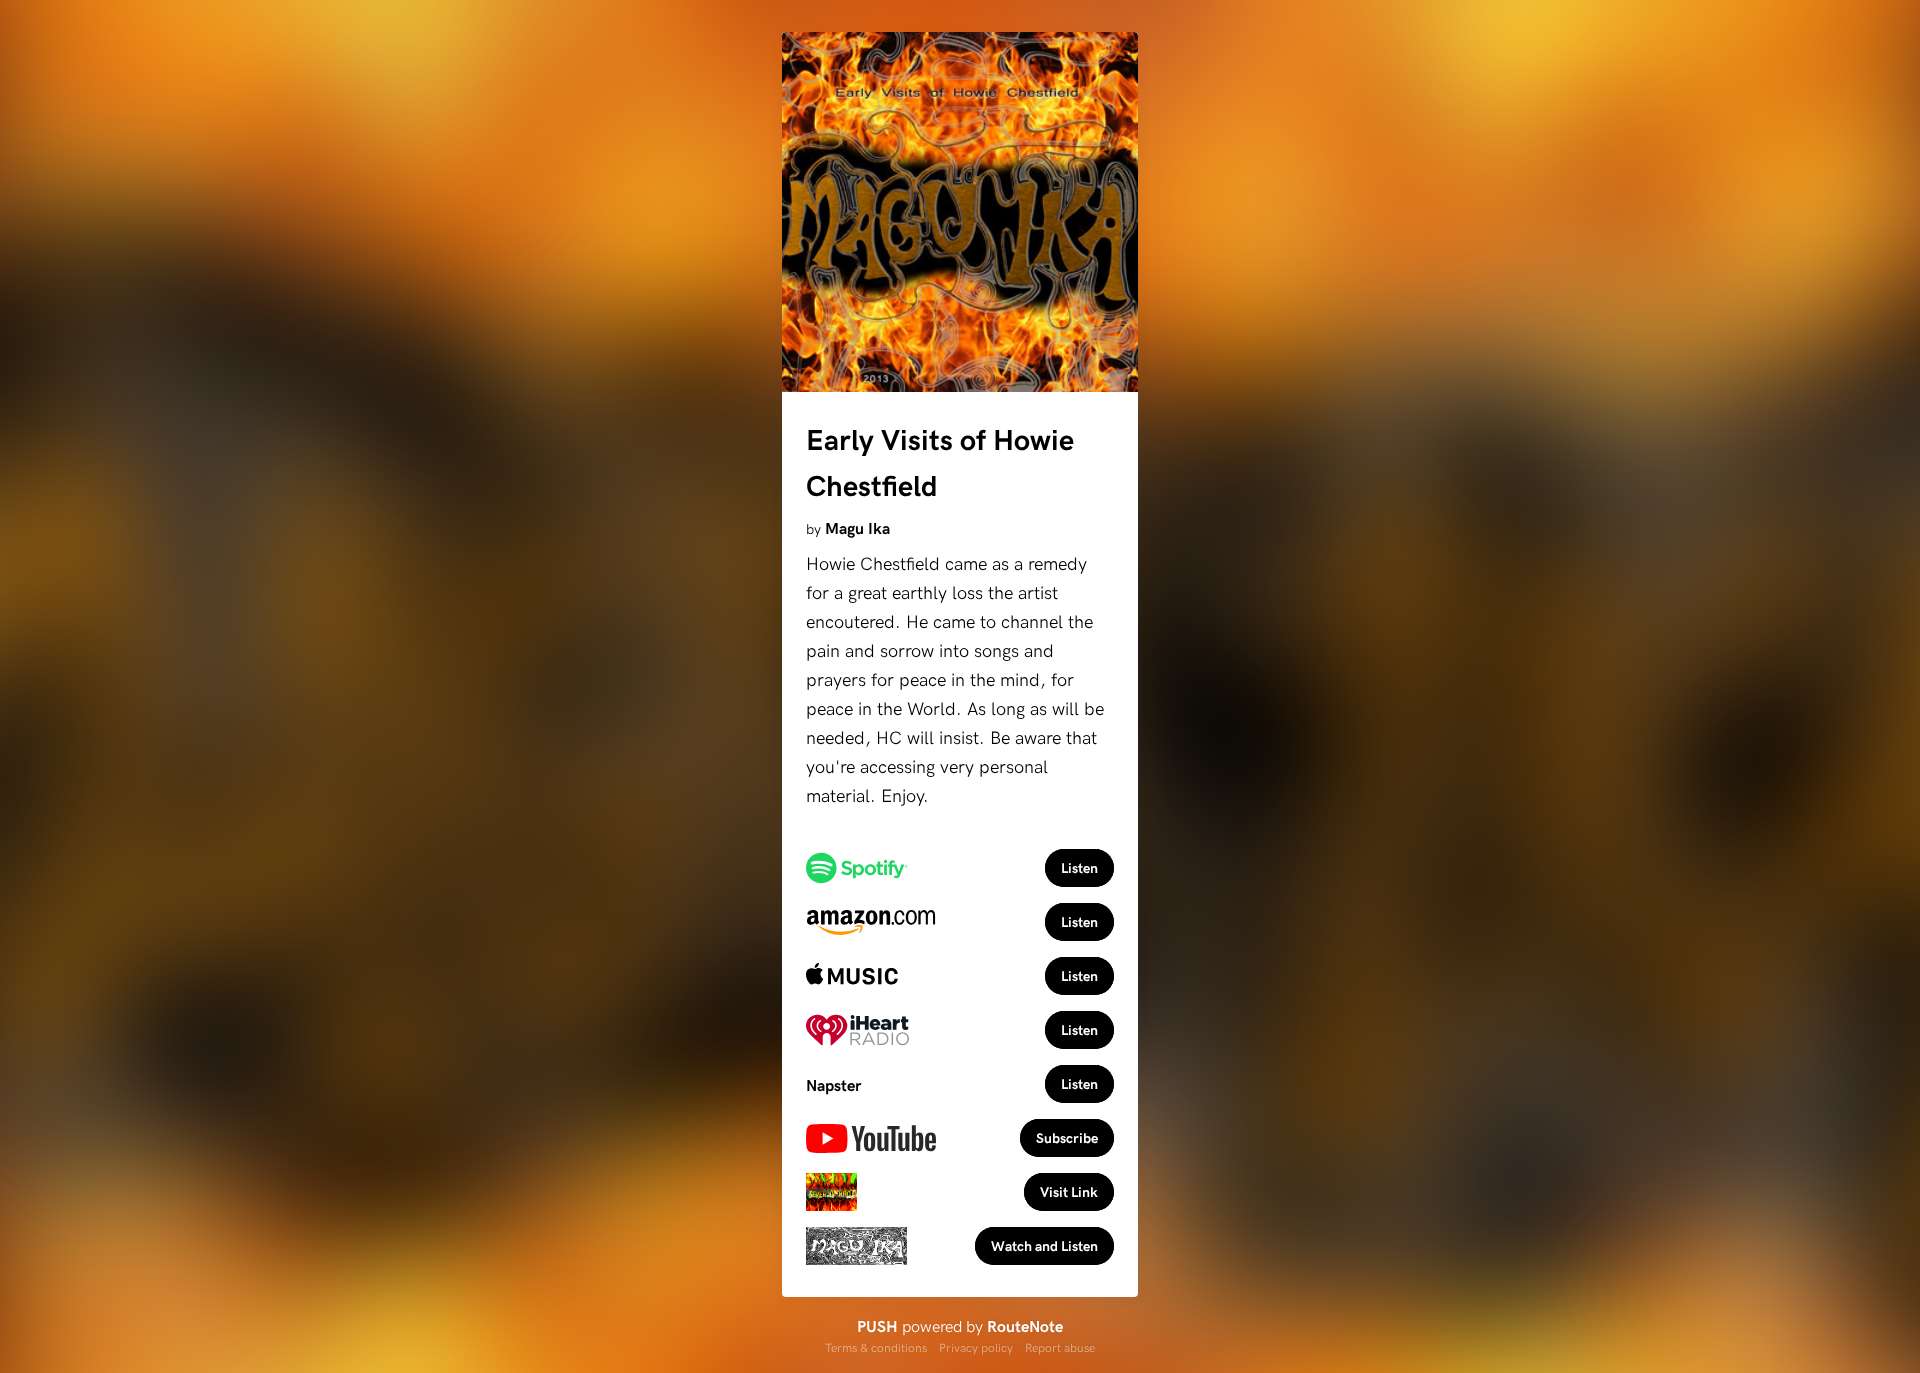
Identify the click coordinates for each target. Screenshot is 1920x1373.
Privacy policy (976, 1347)
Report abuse (1060, 1347)
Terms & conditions (876, 1347)
